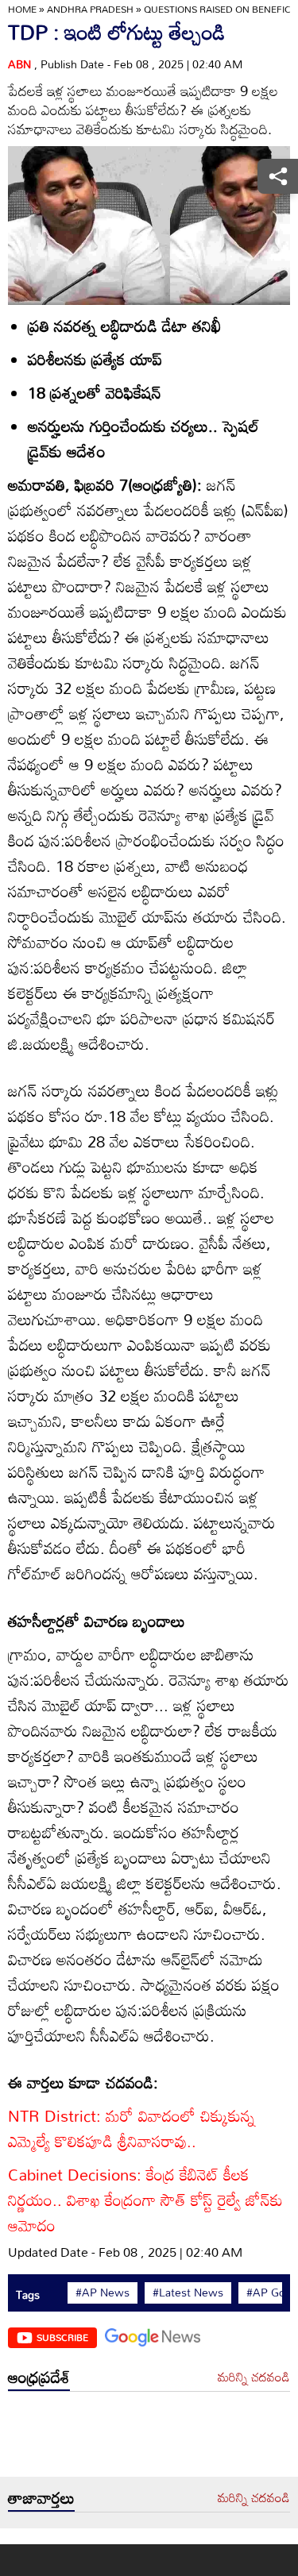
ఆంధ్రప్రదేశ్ (39, 2377)
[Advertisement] (149, 2438)
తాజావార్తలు (41, 2497)
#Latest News (188, 2293)
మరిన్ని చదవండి (254, 2377)
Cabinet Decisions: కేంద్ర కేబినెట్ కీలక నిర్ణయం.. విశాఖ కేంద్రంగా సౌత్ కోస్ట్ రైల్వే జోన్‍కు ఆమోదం (145, 2200)
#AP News (103, 2293)
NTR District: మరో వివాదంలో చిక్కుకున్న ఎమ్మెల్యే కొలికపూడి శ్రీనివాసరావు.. (132, 2128)
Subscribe (62, 2337)
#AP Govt (271, 2293)
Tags (28, 2294)
